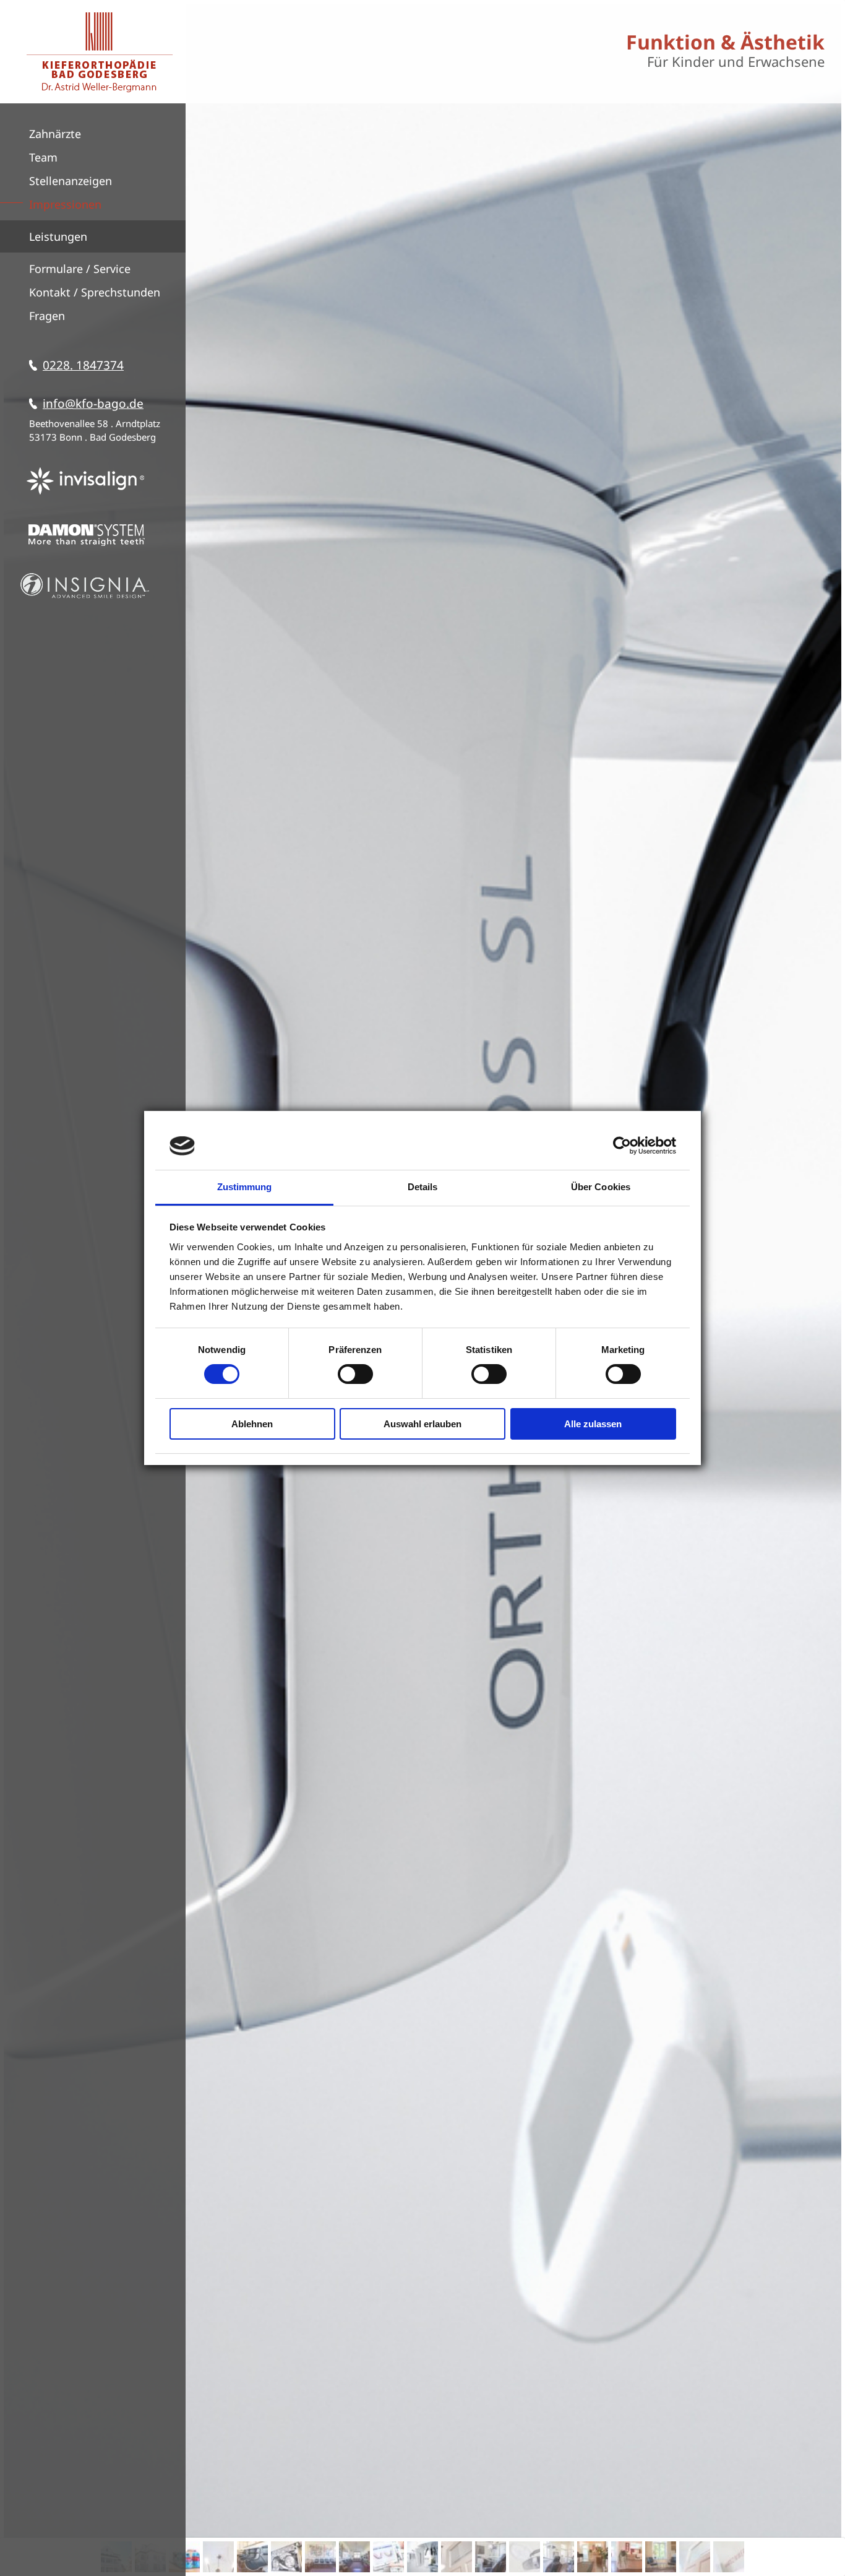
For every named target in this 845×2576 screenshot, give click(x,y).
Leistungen (58, 236)
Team (43, 157)
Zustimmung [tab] (245, 1187)
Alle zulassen (593, 1424)
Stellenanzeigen (71, 181)
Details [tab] (423, 1187)
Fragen (47, 316)
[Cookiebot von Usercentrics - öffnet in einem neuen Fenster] (622, 1146)
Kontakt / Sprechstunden (95, 292)
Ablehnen (252, 1424)
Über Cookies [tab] (601, 1187)
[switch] (355, 1374)
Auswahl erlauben (422, 1424)
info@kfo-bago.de (93, 404)
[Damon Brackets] (85, 550)
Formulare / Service (80, 269)
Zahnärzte (55, 134)
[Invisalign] (85, 496)
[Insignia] (85, 599)
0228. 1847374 (83, 365)
